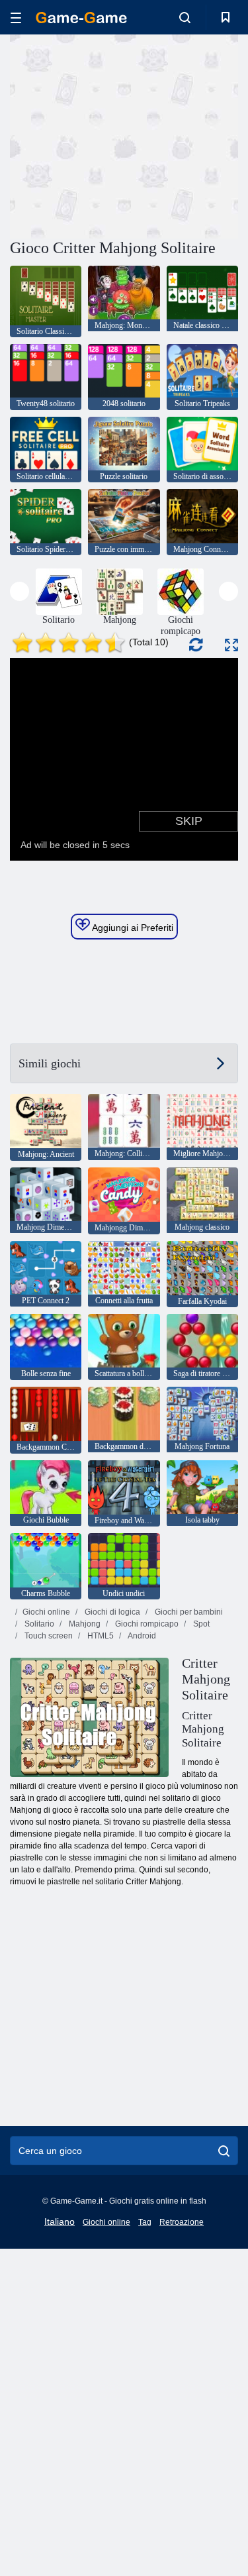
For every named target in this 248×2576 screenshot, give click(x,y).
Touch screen (48, 1636)
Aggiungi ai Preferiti (132, 928)
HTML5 (100, 1636)
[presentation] (20, 591)
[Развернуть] (231, 645)
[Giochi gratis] (81, 18)
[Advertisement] (122, 134)
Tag (145, 2222)
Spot (200, 1624)
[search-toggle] (185, 17)
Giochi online (46, 1612)
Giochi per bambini (188, 1612)
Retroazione (182, 2222)
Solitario (38, 1624)
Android (141, 1636)
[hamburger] (16, 18)
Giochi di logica (111, 1612)
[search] (224, 2151)
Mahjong (84, 1624)
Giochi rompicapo (146, 1624)
